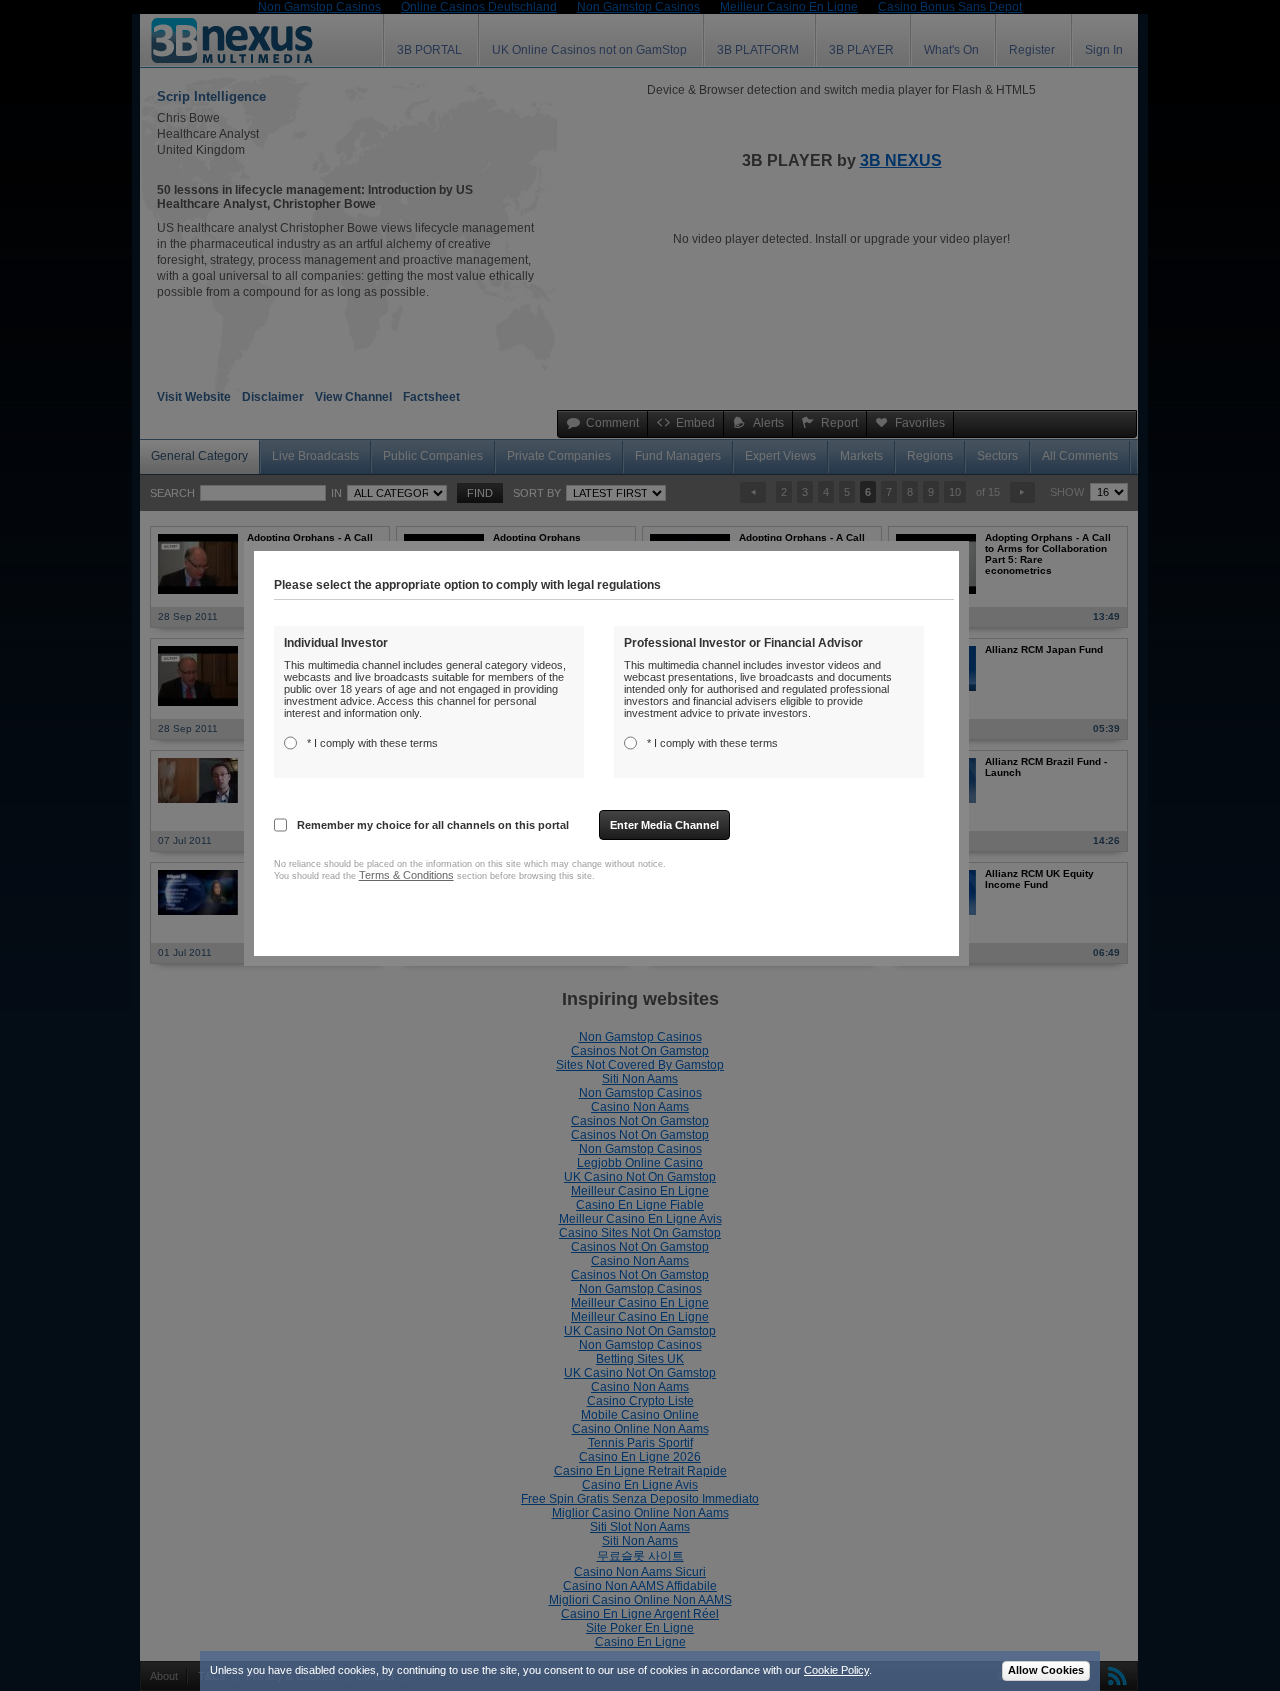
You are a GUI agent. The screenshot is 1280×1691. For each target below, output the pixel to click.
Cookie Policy (836, 1670)
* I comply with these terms (372, 743)
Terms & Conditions (406, 875)
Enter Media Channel (664, 825)
